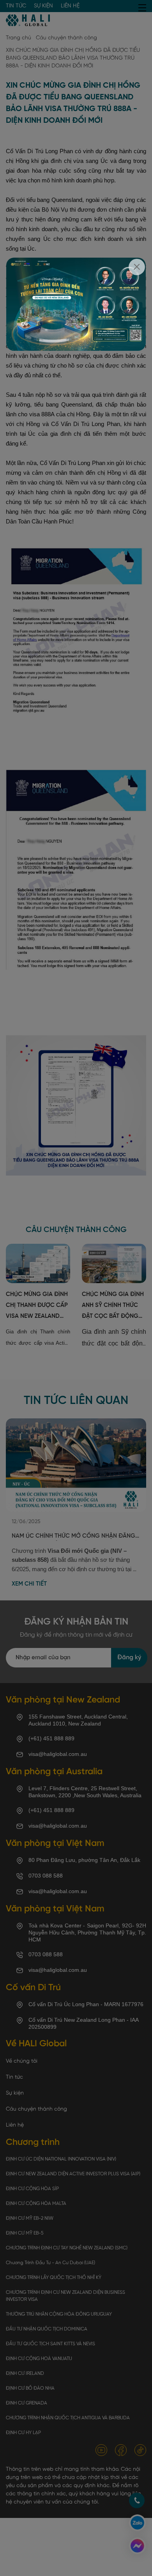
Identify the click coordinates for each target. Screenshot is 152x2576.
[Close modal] (137, 267)
